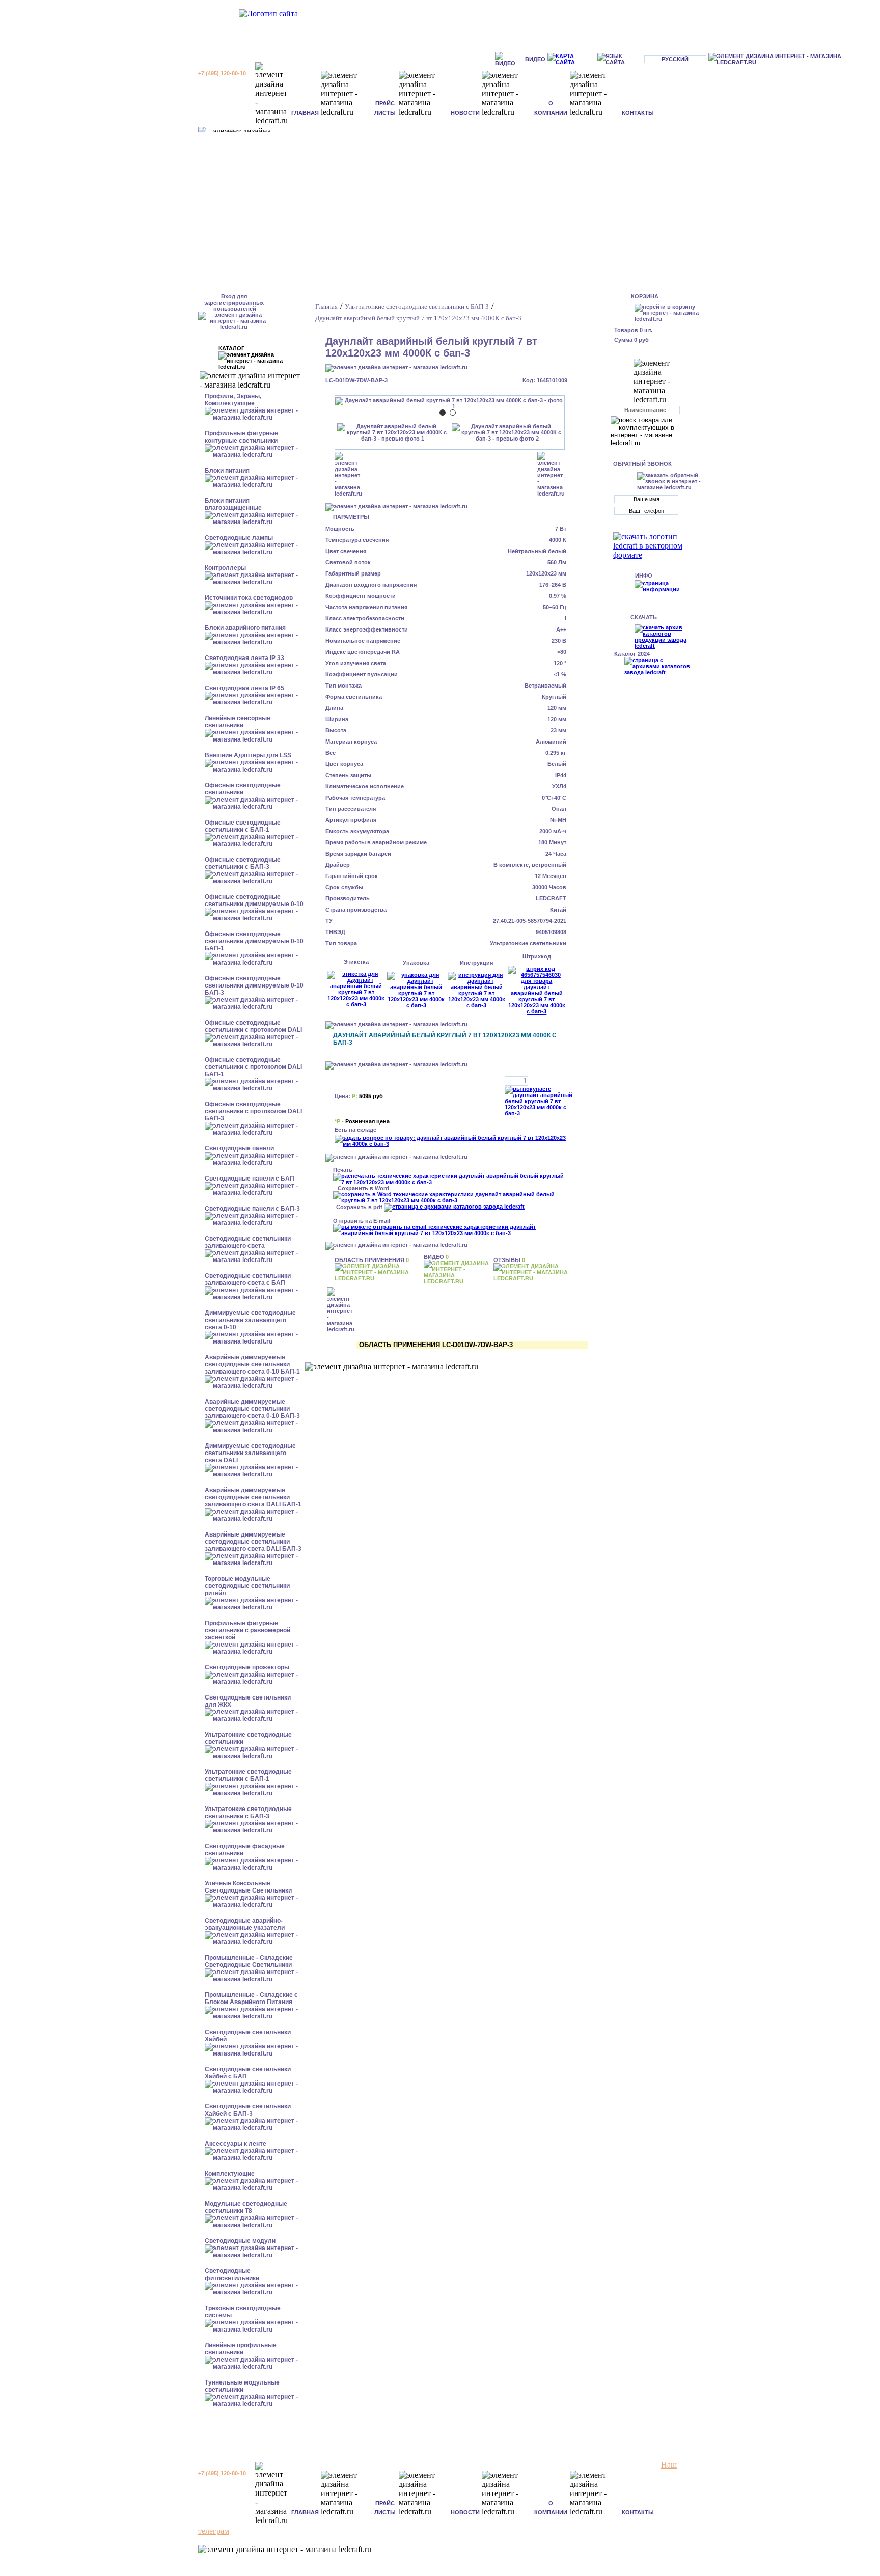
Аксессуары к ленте (236, 2144)
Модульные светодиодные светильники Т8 (246, 2207)
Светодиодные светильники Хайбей (248, 2036)
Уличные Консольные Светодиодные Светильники (248, 1887)
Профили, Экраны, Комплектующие (233, 400)
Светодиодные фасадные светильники (245, 1850)
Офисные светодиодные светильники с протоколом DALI (253, 1026)
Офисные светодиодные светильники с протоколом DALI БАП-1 (253, 1067)
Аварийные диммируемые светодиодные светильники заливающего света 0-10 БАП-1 (252, 1364)
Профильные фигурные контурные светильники (241, 437)
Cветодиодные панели (239, 1148)
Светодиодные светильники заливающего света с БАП (248, 1279)
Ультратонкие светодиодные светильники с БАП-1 (248, 1775)
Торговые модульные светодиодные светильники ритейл (247, 1586)
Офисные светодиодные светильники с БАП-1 (243, 826)
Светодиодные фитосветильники (232, 2274)
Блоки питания (227, 471)
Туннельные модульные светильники (242, 2386)
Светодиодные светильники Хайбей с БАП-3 (248, 2110)
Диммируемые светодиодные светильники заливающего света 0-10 (250, 1320)
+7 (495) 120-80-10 (222, 73)
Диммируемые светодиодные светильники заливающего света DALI (250, 1453)
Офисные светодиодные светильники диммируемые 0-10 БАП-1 (254, 941)
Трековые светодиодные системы (243, 2312)
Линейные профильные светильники (241, 2349)
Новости (465, 113)
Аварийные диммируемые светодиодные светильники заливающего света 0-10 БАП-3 (252, 1409)
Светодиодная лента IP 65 (244, 688)
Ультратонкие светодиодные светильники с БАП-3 (248, 1813)
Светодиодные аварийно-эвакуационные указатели (245, 1924)
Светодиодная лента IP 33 (244, 658)
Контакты (638, 113)
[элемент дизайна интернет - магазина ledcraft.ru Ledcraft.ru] (793, 59)
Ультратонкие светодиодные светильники (248, 1738)
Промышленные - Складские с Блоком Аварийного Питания (251, 1998)
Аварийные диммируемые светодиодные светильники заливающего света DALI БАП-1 (253, 1497)
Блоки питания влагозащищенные (233, 504)
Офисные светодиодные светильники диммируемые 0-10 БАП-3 (254, 985)
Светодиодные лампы (239, 538)
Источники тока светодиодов (249, 598)
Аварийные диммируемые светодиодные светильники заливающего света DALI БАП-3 (253, 1542)
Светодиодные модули (240, 2241)
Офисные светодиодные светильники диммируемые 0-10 (254, 900)
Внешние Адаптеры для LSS (248, 755)
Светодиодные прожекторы (247, 1667)
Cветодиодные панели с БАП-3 (252, 1209)
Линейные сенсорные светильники (238, 722)
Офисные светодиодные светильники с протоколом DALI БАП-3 (253, 1111)
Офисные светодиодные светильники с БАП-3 (243, 863)
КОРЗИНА (645, 296)
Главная (305, 113)
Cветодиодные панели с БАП (250, 1179)
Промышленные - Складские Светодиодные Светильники (249, 1961)
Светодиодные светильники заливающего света (248, 1242)
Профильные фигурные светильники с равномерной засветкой (248, 1630)
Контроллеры (225, 568)
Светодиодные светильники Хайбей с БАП (248, 2073)
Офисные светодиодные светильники (243, 789)
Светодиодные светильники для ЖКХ (248, 1701)
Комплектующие (230, 2174)
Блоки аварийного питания (245, 628)
